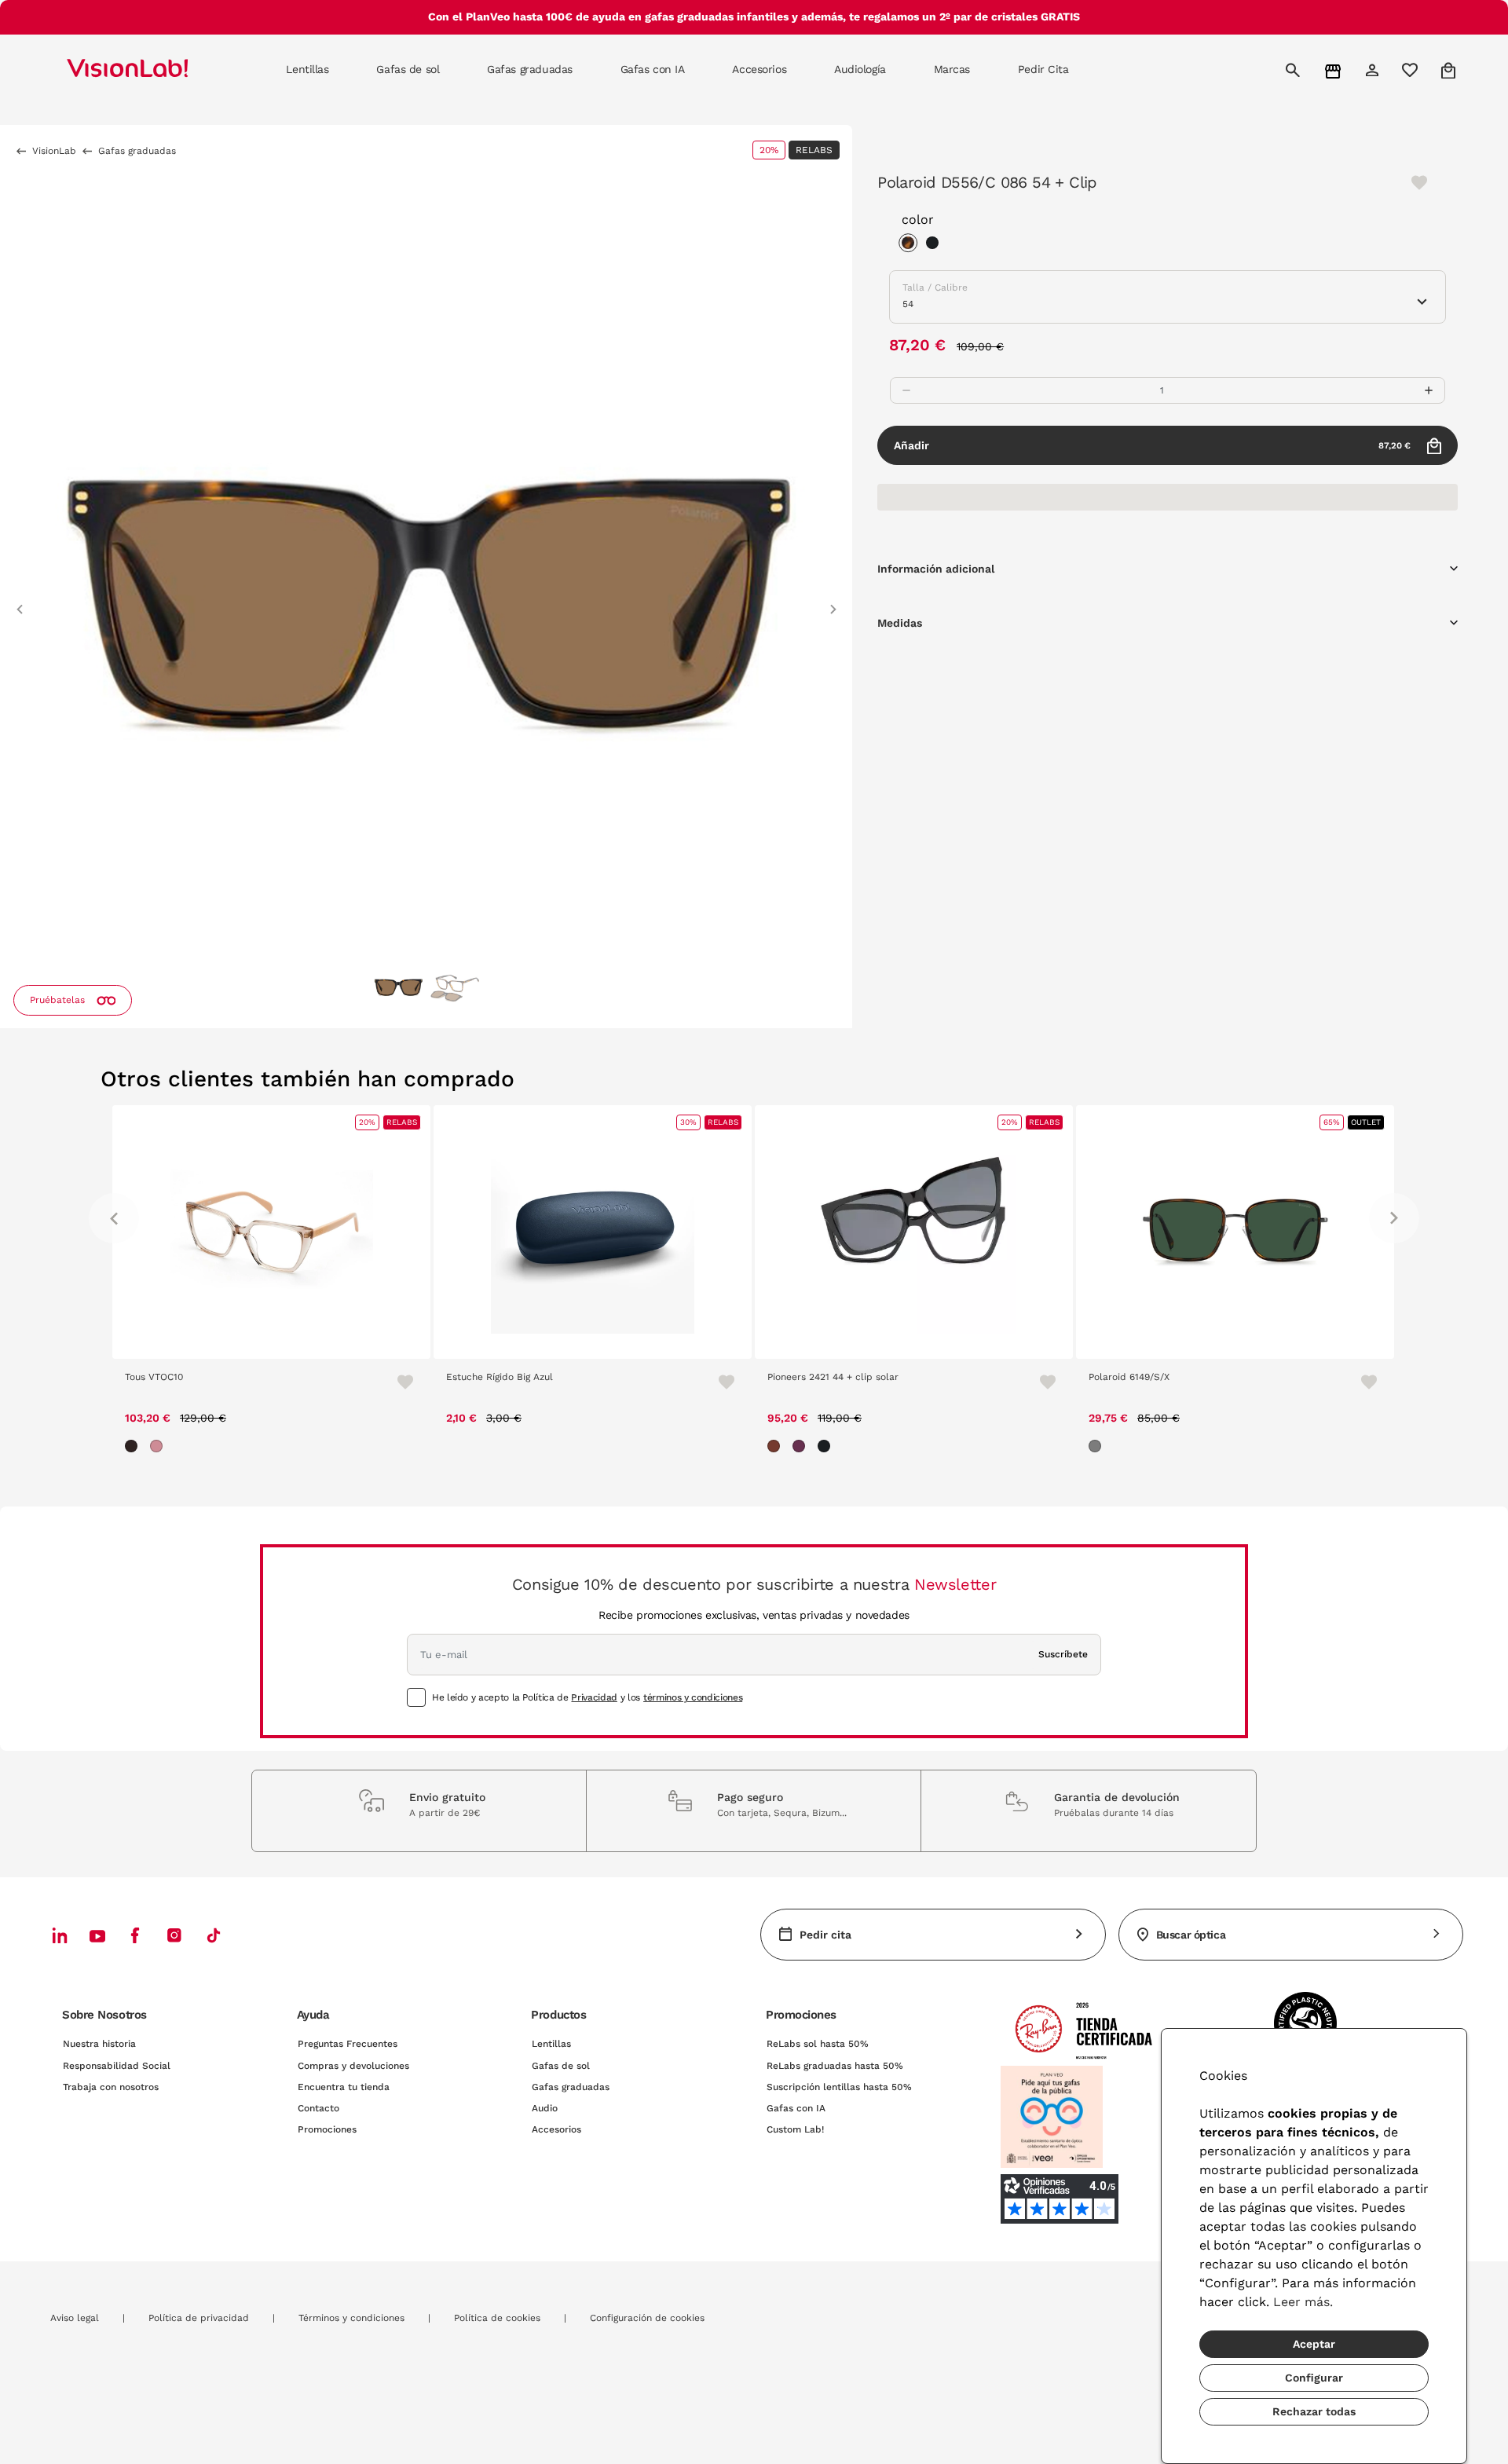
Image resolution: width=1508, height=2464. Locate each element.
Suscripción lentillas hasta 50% (839, 2087)
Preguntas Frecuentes (348, 2044)
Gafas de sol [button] (408, 69)
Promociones (327, 2129)
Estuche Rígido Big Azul (500, 1377)
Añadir (1152, 445)
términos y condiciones (693, 1697)
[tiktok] (214, 1935)
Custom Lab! (795, 2129)
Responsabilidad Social (117, 2066)
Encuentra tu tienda (344, 2087)
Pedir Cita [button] (1043, 69)
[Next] (1394, 1218)
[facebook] (135, 1935)
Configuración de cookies (647, 2318)
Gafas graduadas (571, 2087)
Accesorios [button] (759, 69)
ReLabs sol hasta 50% (818, 2044)
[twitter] (97, 1935)
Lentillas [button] (307, 69)
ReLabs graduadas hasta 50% (835, 2066)
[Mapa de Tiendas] (1335, 70)
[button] (20, 602)
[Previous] (114, 1218)
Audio (545, 2108)
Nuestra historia (99, 2044)
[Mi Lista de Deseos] (1412, 70)
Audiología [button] (860, 69)
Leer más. (1303, 2302)
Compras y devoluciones (353, 2066)
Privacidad (594, 1697)
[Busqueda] (1295, 70)
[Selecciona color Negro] (936, 245)
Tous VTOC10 (154, 1377)
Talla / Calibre (935, 287)
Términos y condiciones (351, 2318)
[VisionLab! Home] (155, 70)
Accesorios (556, 2129)
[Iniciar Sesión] (1374, 70)
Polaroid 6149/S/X (1129, 1377)
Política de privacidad (199, 2318)
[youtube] (174, 1935)
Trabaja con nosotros (111, 2087)
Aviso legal (75, 2318)
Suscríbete (1063, 1654)
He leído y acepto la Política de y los (587, 1697)
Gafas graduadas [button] (530, 69)
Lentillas (551, 2044)
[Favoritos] (398, 1382)
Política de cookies (497, 2318)
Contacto (318, 2108)
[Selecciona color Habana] (912, 245)
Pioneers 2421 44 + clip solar (833, 1377)
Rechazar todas (1314, 2411)
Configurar (1314, 2378)
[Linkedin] (60, 1935)
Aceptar (1314, 2344)
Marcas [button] (952, 69)
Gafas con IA (796, 2108)
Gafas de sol (561, 2066)
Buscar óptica (1191, 1935)
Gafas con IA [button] (653, 69)
